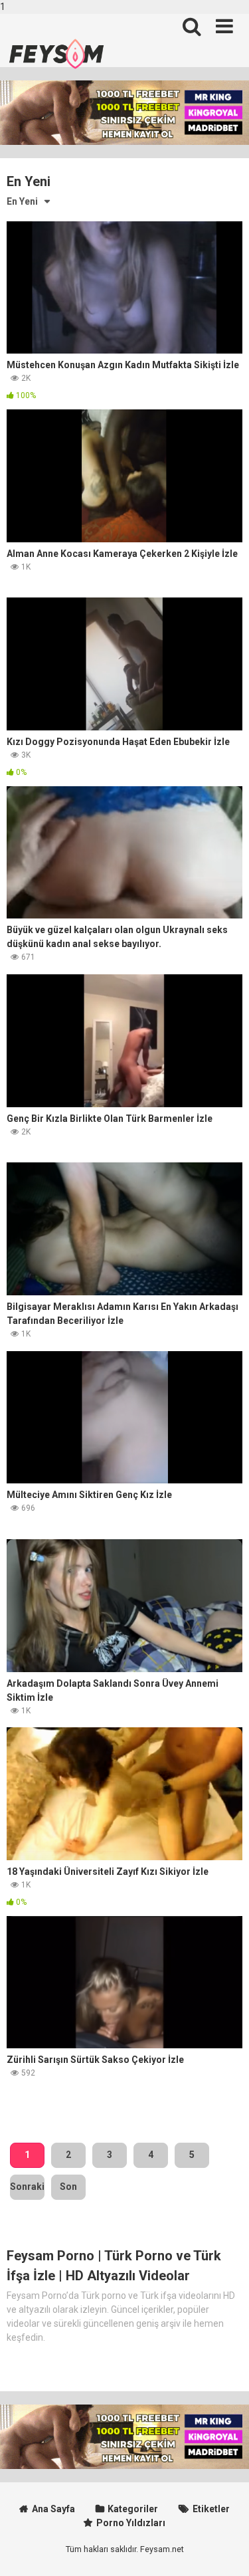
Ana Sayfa (53, 2509)
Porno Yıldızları (131, 2523)
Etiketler (211, 2509)
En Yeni (22, 201)
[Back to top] (224, 2551)
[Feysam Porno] (56, 54)
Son (68, 2187)
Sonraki (27, 2187)
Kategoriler (133, 2509)
